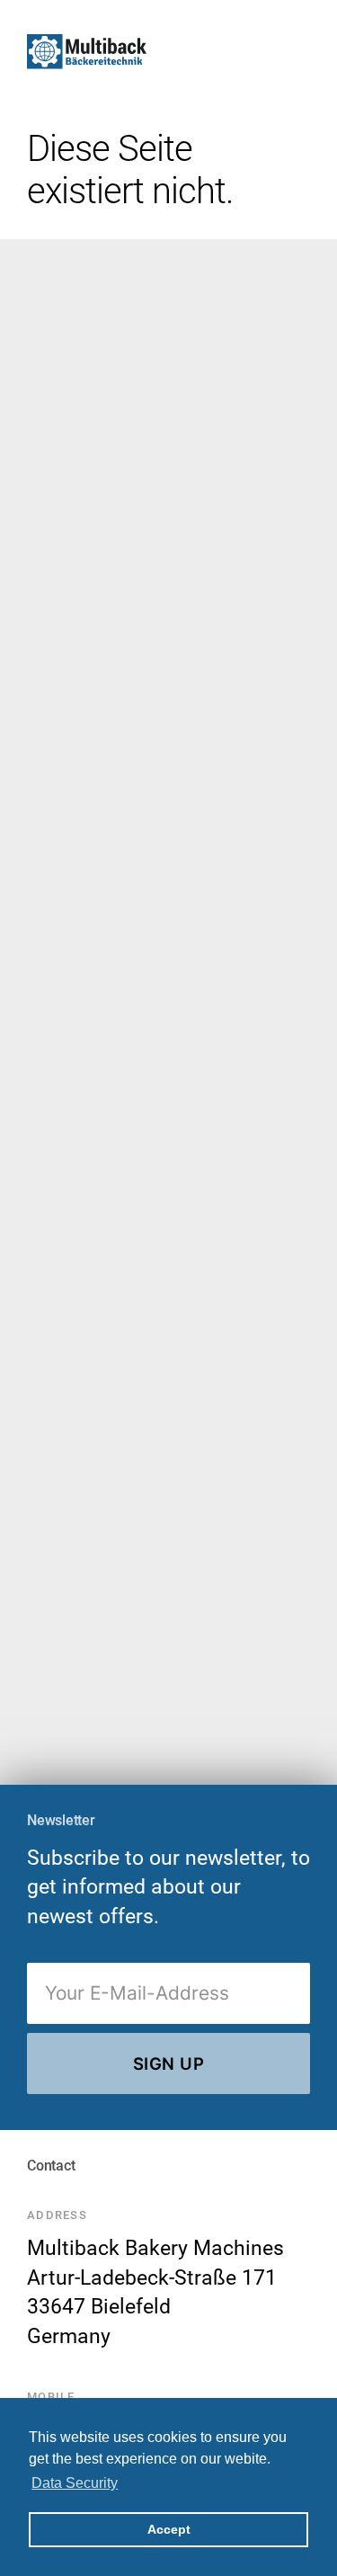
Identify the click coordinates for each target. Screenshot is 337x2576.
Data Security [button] (75, 2483)
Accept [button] (169, 2529)
